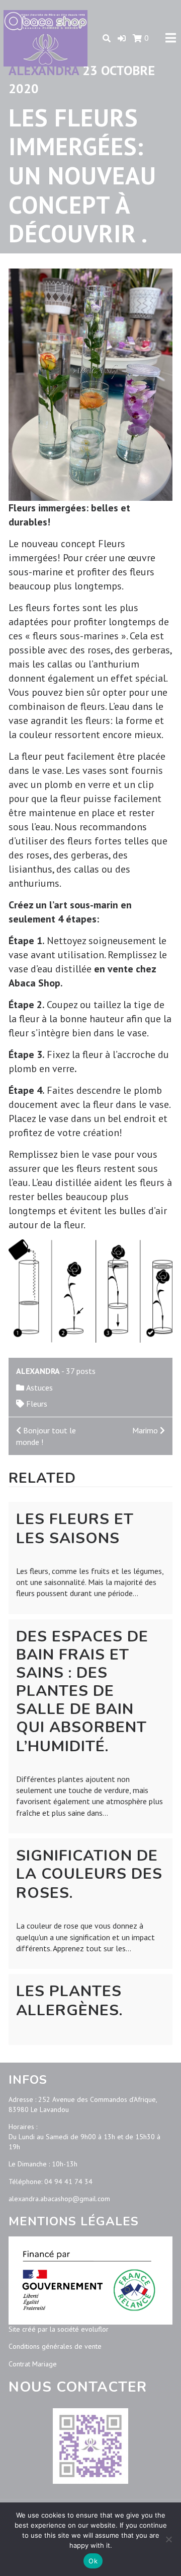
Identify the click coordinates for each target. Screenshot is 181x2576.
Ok (93, 2561)
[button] (122, 38)
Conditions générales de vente (55, 2346)
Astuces (39, 1388)
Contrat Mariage (33, 2364)
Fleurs (37, 1404)
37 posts (81, 1371)
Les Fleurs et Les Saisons (75, 1529)
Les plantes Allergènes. (69, 2001)
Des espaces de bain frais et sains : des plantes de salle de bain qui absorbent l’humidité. (82, 1692)
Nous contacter (78, 2387)
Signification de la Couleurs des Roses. (89, 1874)
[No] (168, 2539)
